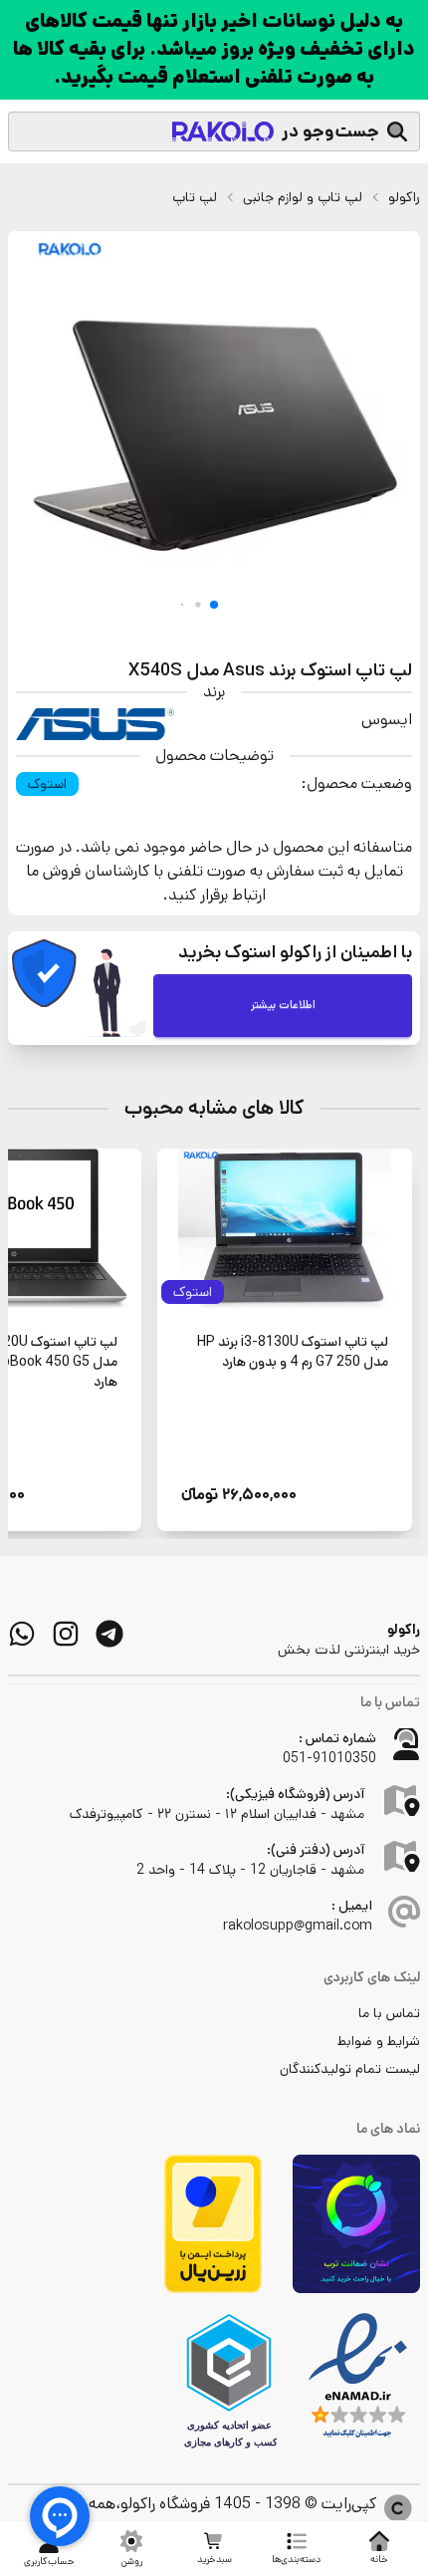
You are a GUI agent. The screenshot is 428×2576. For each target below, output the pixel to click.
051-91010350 (329, 1758)
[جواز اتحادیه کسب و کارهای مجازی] (229, 2381)
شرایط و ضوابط (379, 2041)
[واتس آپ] (22, 1634)
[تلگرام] (109, 1634)
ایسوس (387, 720)
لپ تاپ (195, 197)
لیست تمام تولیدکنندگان (350, 2069)
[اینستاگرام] (66, 1634)
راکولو (404, 197)
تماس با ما (389, 2013)
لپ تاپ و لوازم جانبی (303, 197)
